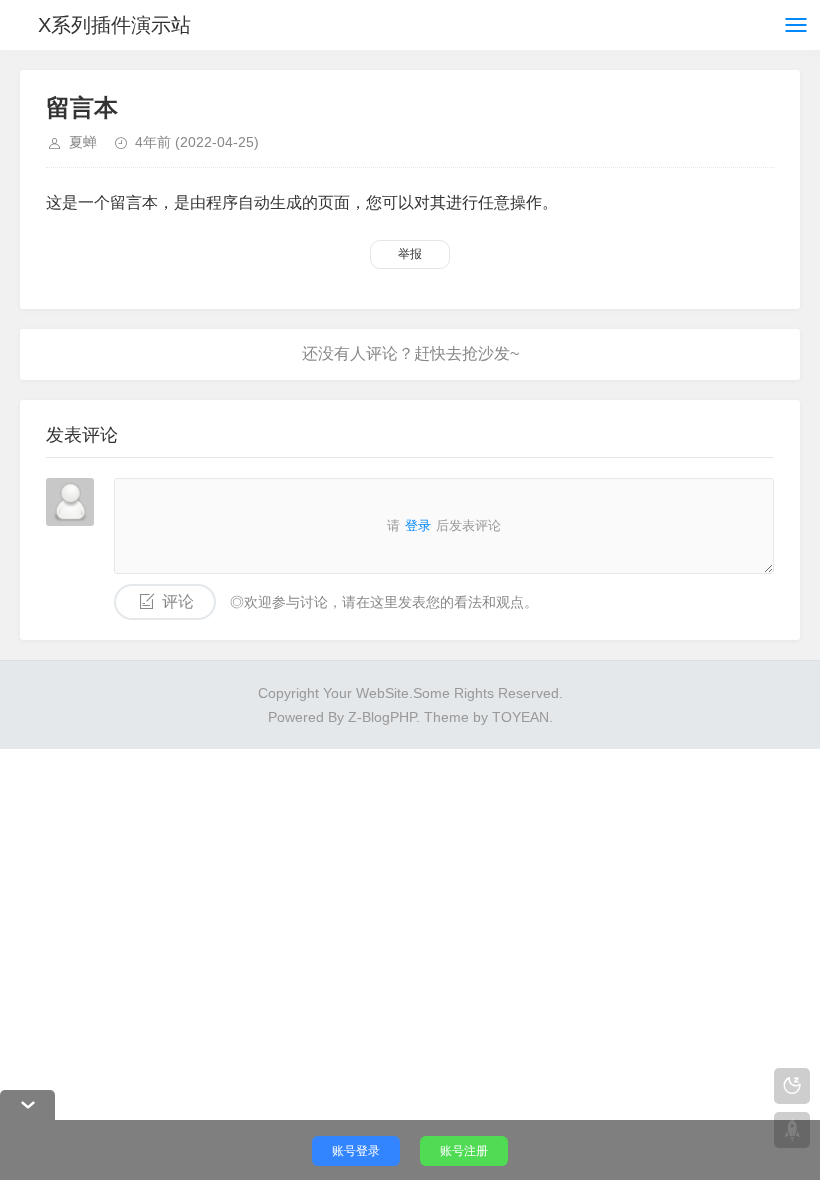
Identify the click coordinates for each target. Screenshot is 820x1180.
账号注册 (464, 1151)
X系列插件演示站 (114, 25)
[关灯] (792, 1086)
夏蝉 (83, 142)
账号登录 (356, 1151)
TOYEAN (520, 717)
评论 (178, 601)
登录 (418, 525)
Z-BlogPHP (382, 717)
